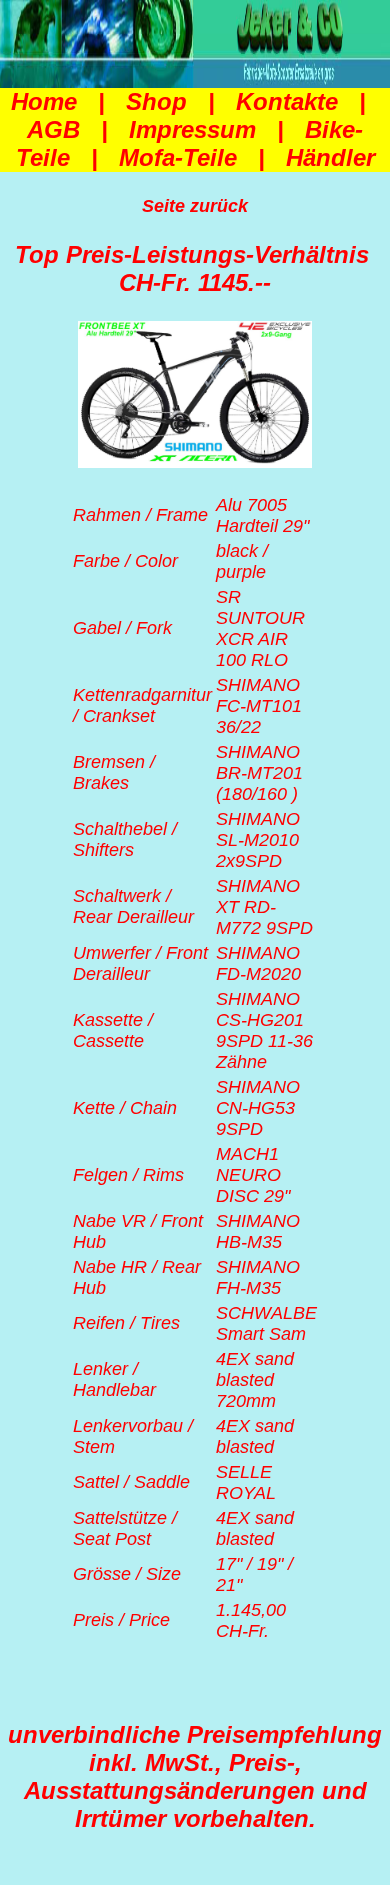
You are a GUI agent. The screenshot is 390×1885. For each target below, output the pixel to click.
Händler (330, 157)
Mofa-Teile (178, 157)
